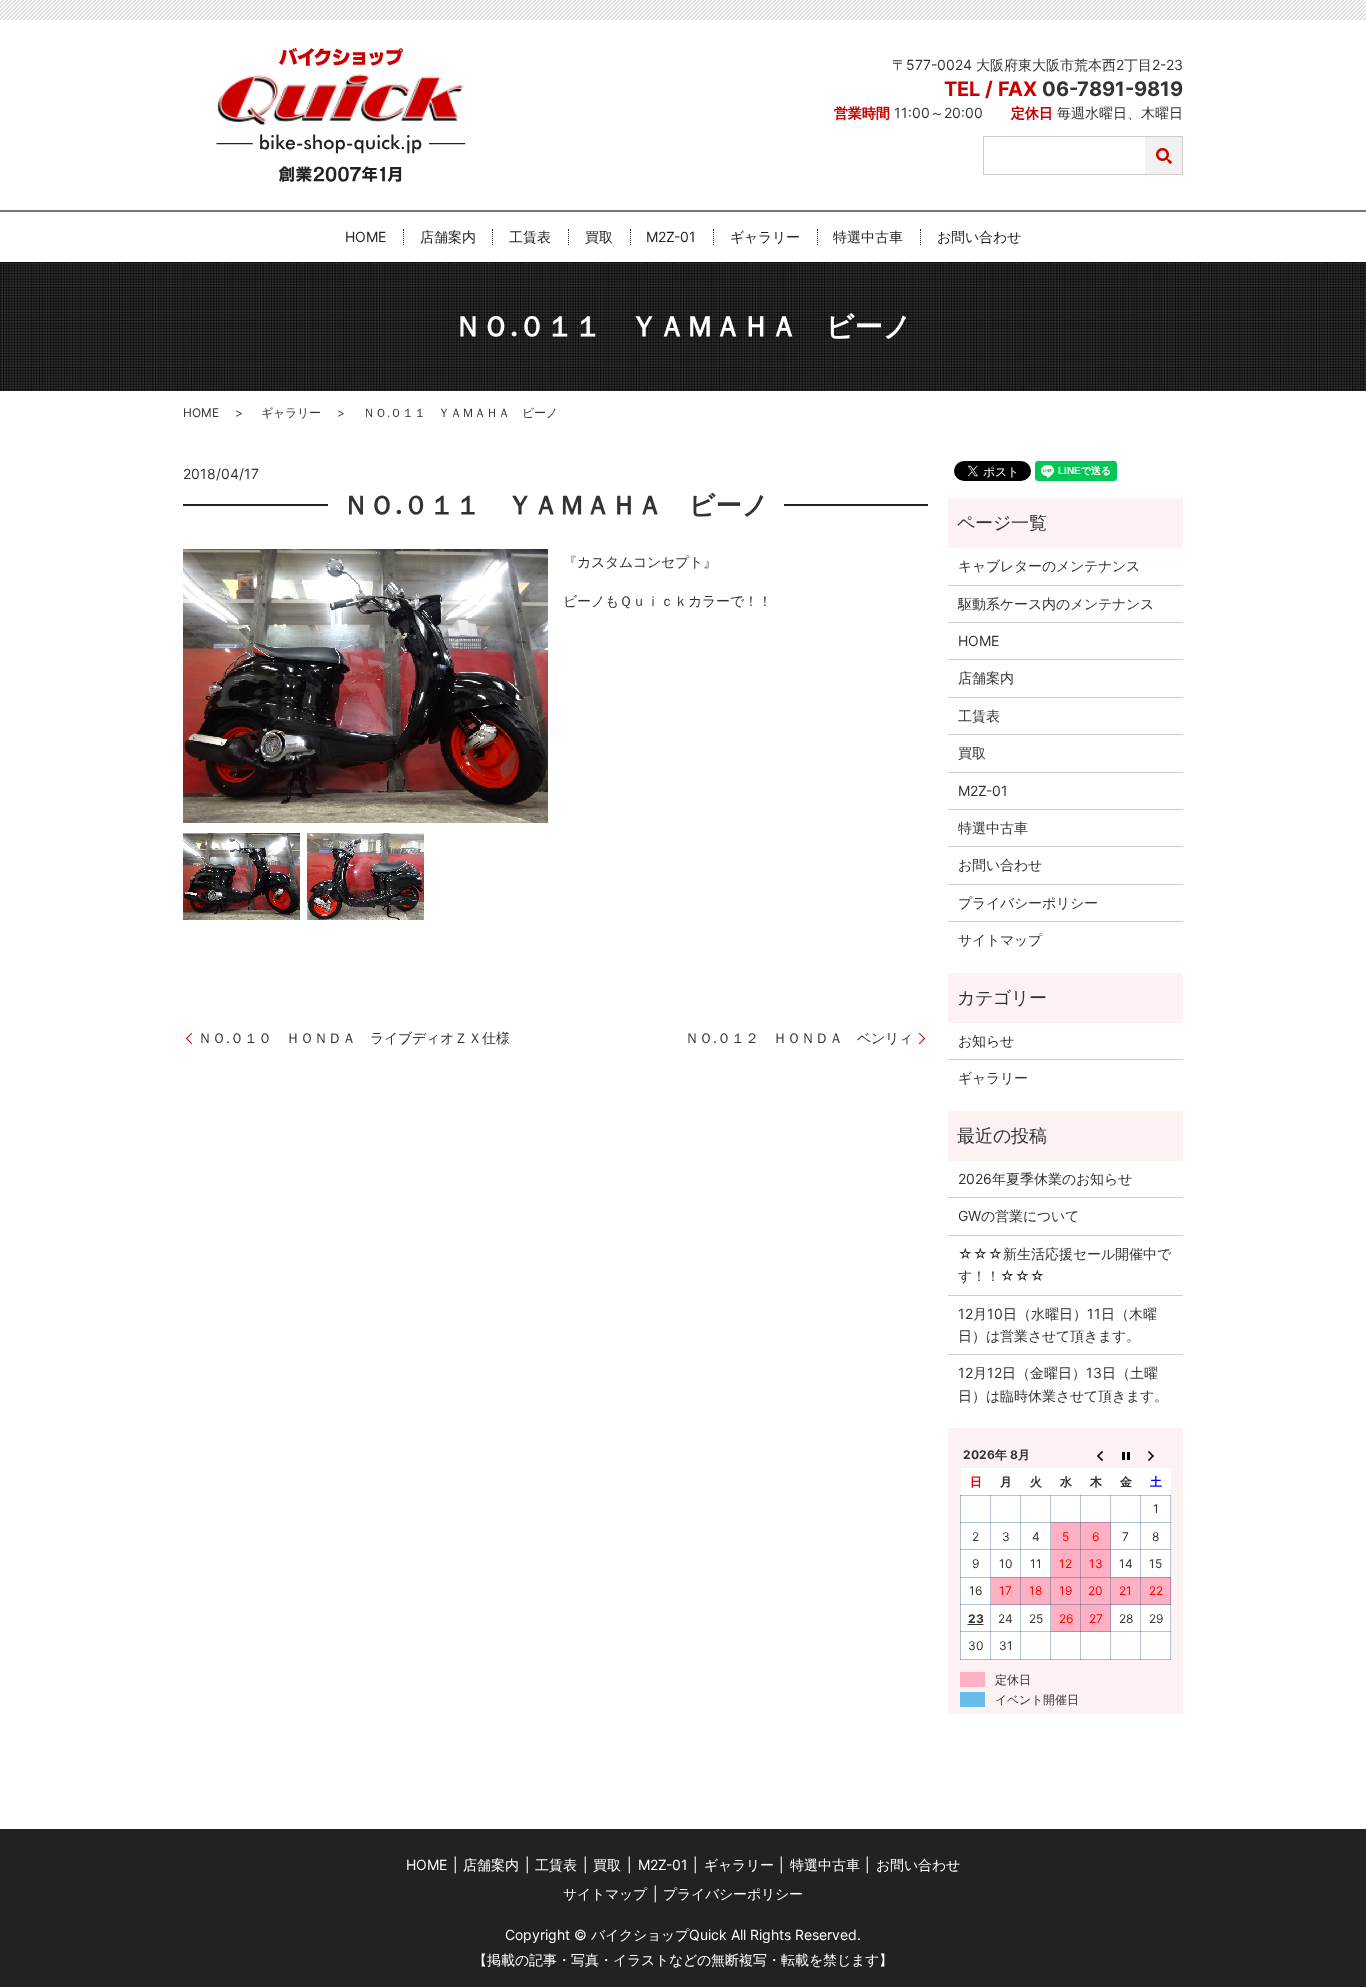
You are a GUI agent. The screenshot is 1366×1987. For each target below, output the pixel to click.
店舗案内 (448, 237)
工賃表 (530, 237)
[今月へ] (1126, 1455)
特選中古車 (868, 237)
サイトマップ (1000, 939)
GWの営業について (1018, 1215)
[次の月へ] (1156, 1455)
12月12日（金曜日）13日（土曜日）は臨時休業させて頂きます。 (1063, 1383)
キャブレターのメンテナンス (1049, 565)
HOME (365, 237)
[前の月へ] (1096, 1455)
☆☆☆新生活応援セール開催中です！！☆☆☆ (1064, 1264)
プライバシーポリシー (1028, 902)
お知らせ (986, 1040)
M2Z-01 (671, 237)
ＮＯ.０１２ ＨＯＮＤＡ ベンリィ (799, 1037)
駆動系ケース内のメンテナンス (1056, 603)
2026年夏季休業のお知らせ (1045, 1178)
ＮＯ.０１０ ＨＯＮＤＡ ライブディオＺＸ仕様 (361, 1037)
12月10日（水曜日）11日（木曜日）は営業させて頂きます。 (1057, 1324)
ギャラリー (765, 237)
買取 (599, 237)
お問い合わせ (979, 237)
